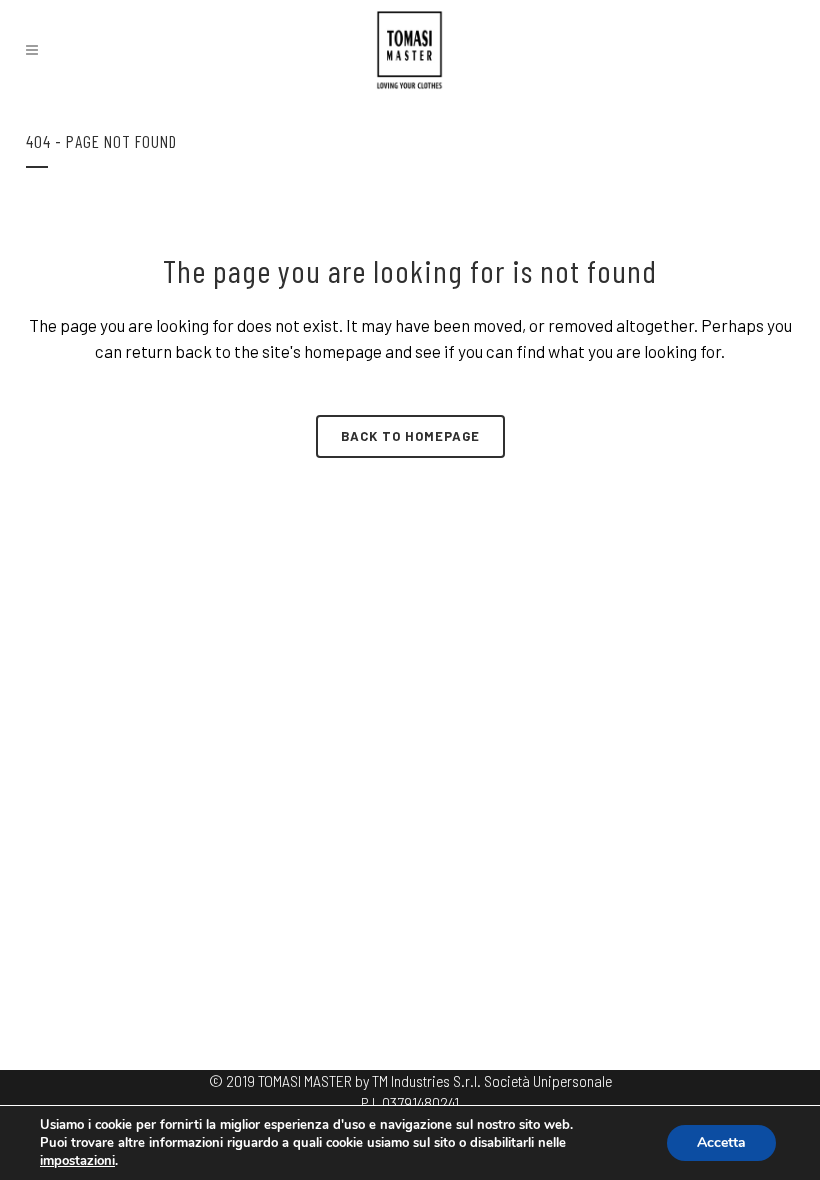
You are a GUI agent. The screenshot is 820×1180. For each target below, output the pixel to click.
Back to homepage (410, 436)
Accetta (721, 1142)
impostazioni (77, 1161)
